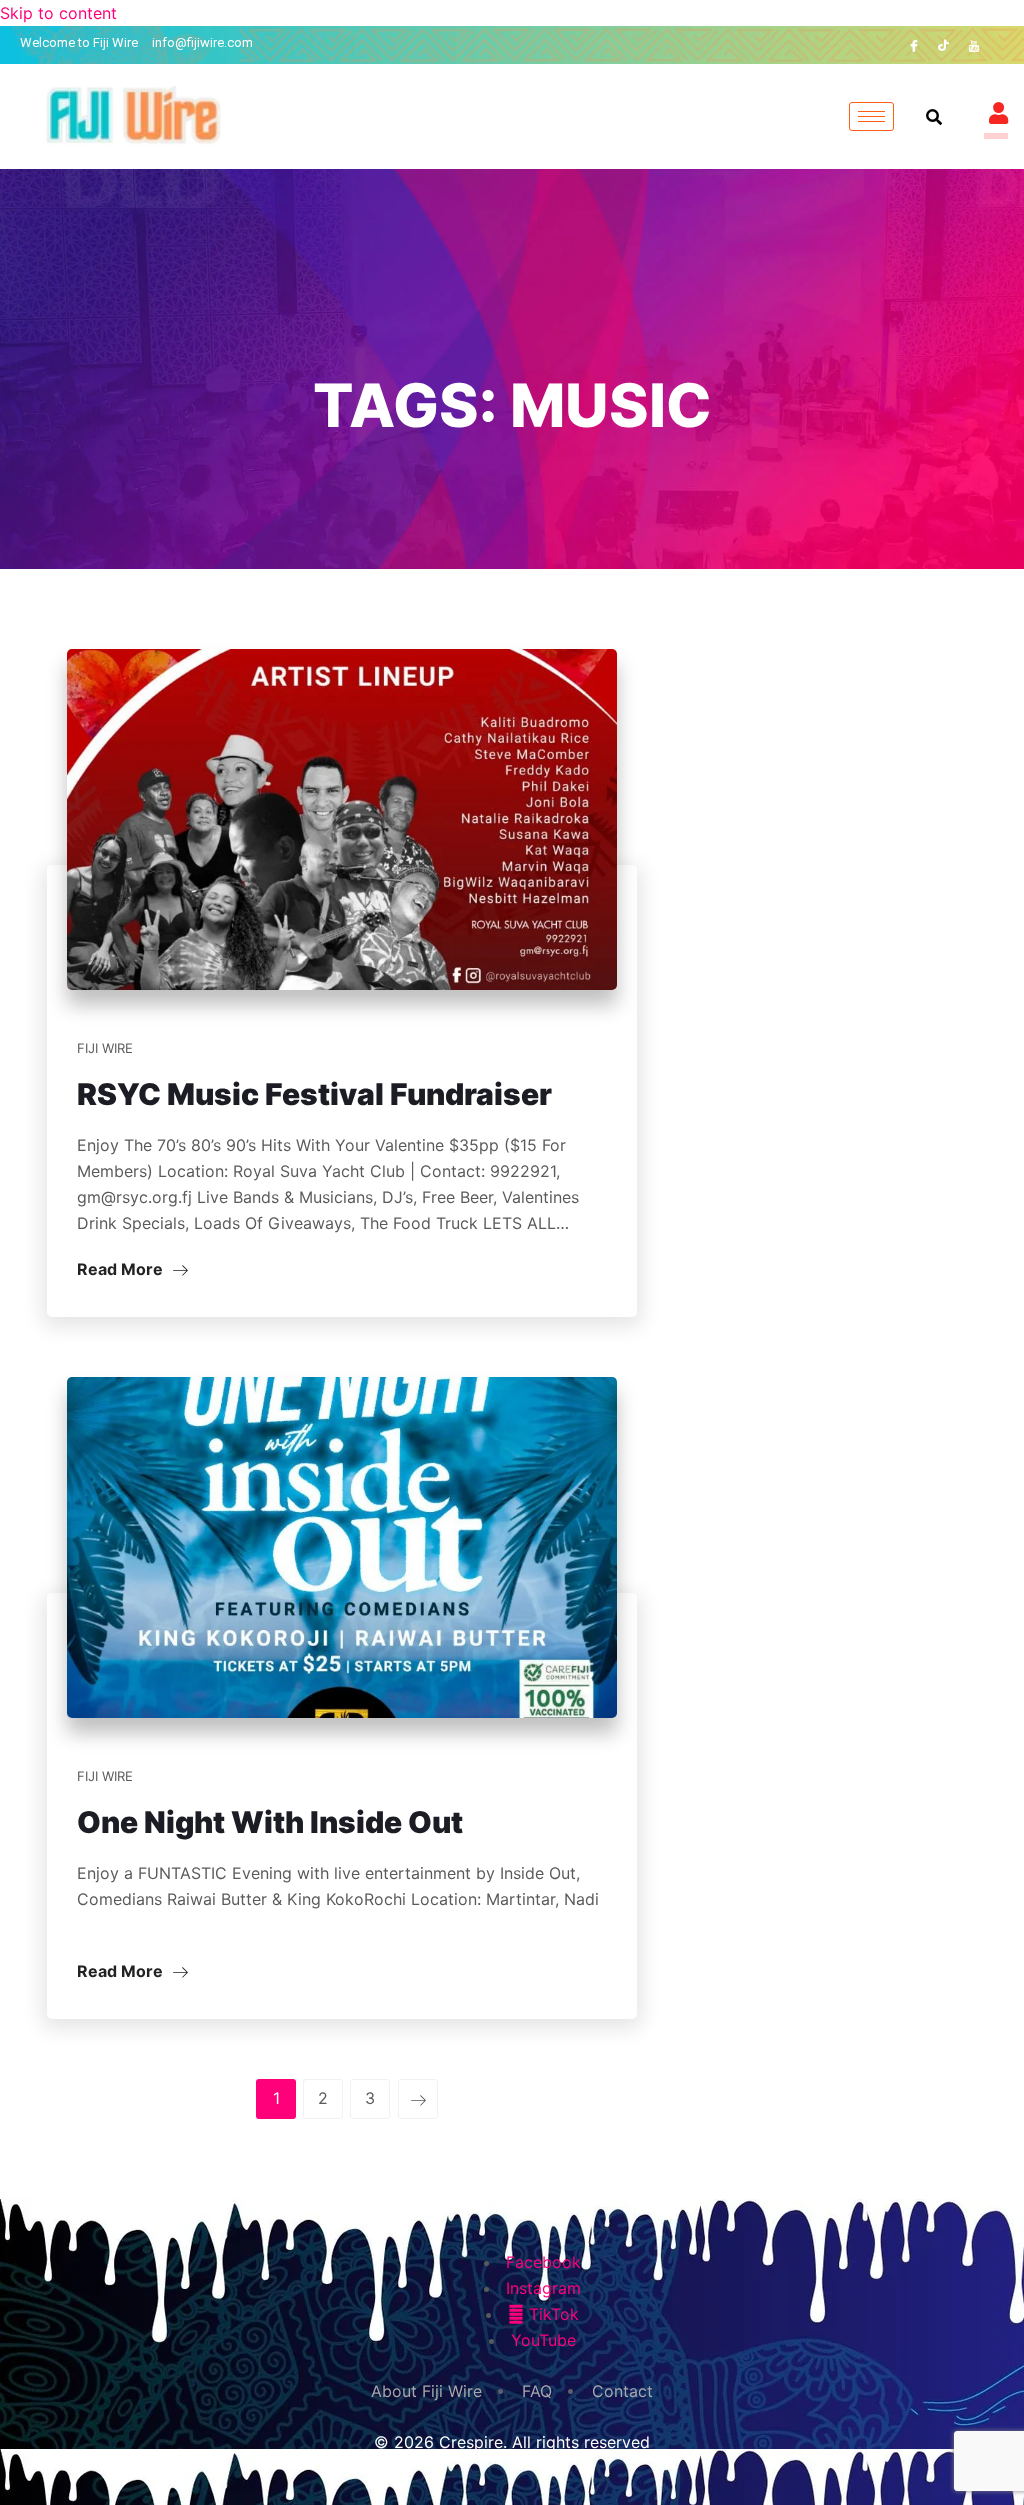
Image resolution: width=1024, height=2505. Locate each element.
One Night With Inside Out (270, 1822)
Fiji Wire (105, 1048)
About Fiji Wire (426, 2391)
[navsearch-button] (934, 117)
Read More (122, 1269)
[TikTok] (944, 45)
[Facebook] (914, 45)
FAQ (537, 2391)
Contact (622, 2391)
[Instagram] (1004, 45)
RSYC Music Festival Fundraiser (314, 1094)
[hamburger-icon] (871, 116)
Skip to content (58, 13)
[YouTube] (974, 45)
